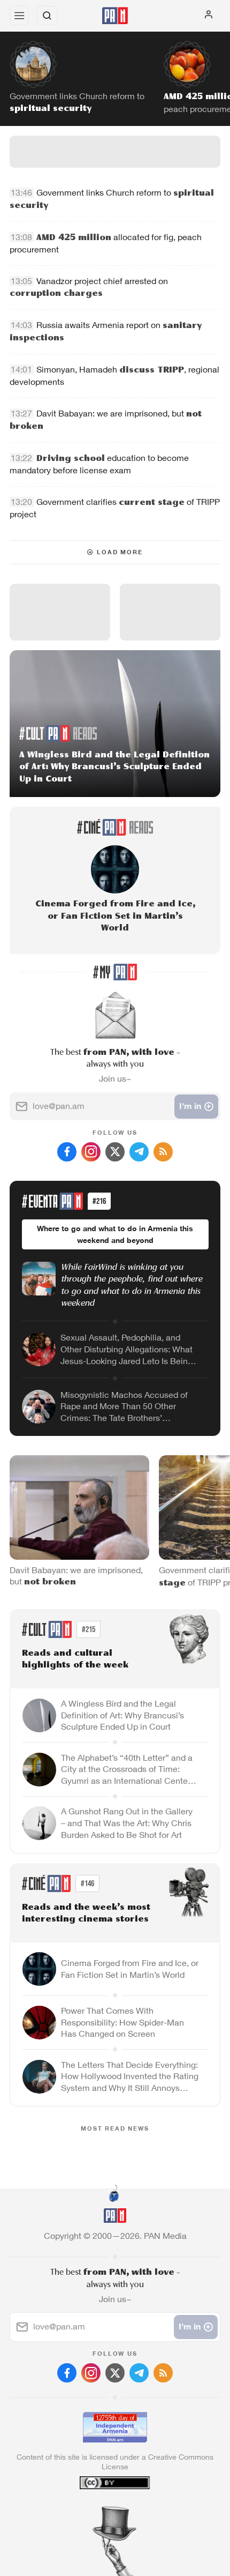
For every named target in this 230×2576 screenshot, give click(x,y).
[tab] (93, 2511)
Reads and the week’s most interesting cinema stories (86, 1914)
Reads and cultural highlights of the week (75, 1660)
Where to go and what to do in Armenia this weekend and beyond (115, 1234)
